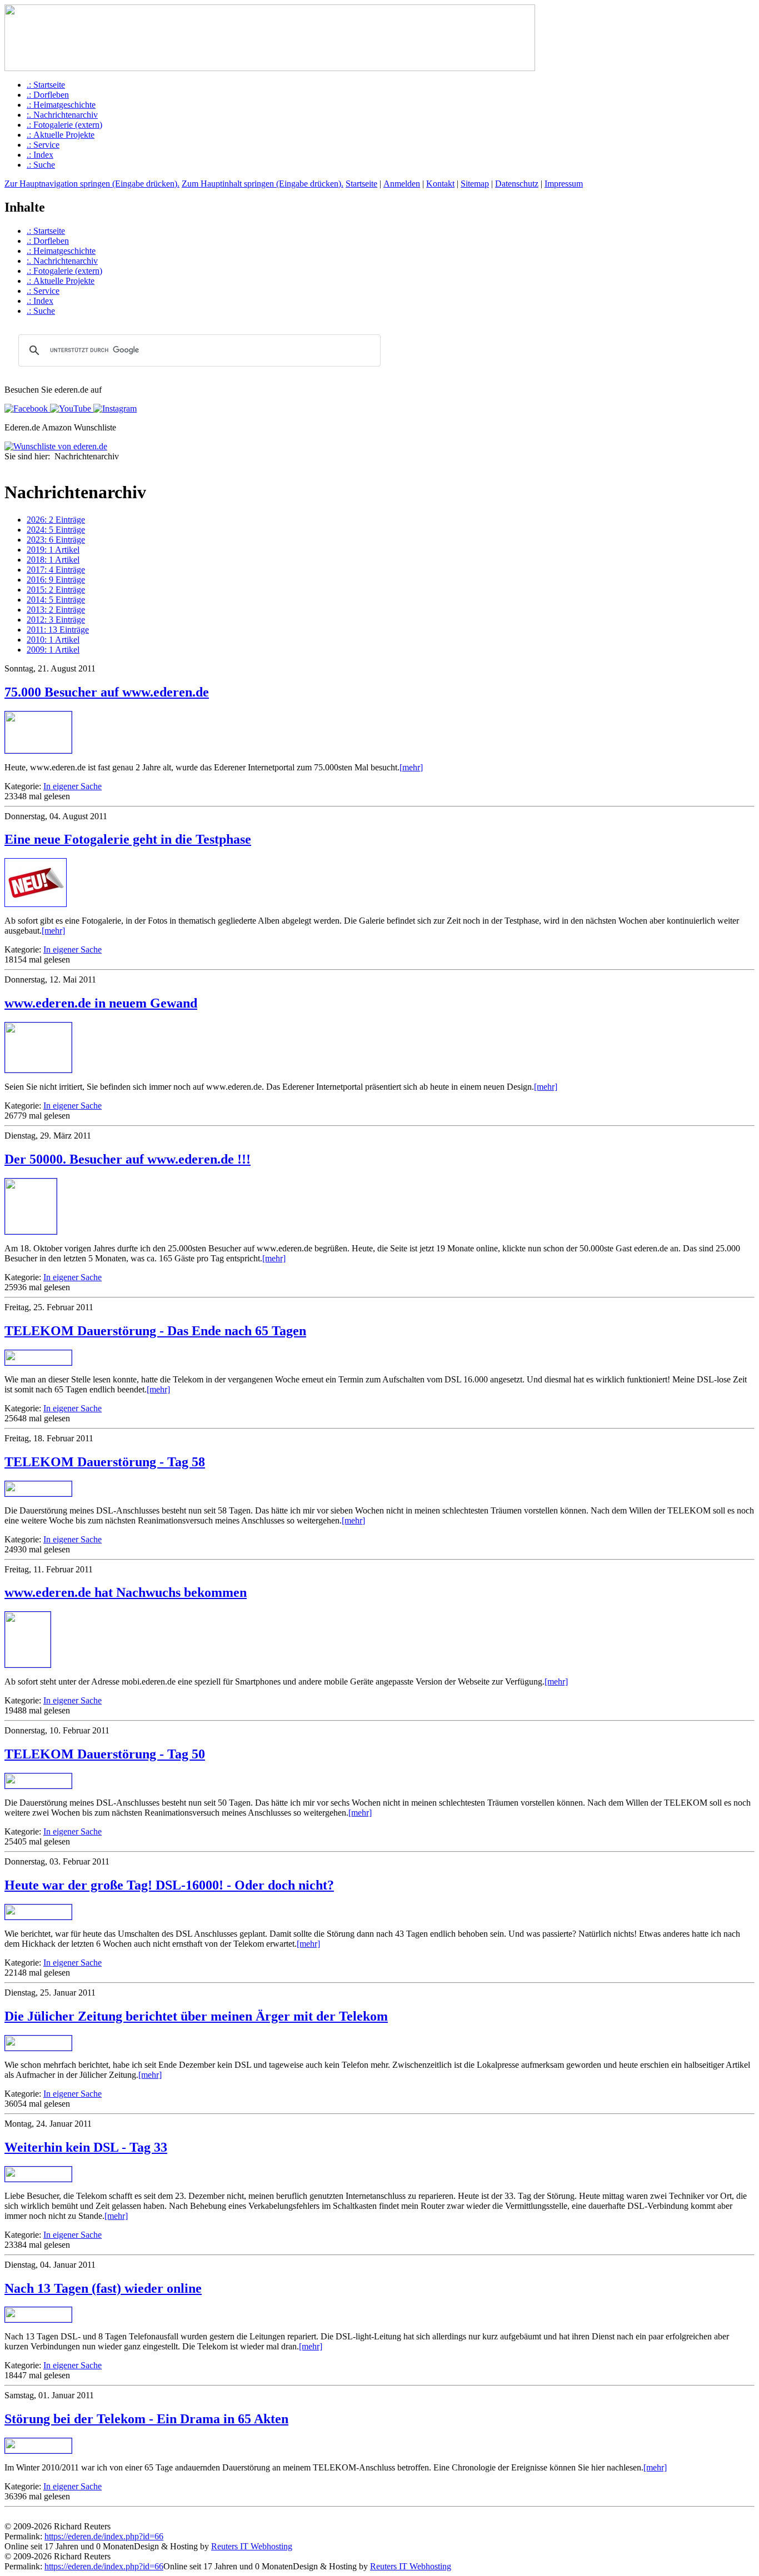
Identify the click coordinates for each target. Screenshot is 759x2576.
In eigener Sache (73, 786)
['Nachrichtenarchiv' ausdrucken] (9, 467)
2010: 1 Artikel (53, 640)
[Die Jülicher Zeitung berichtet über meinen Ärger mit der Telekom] (38, 2048)
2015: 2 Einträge (56, 590)
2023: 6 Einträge (56, 540)
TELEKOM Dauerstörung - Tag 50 (105, 1754)
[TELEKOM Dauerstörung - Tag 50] (38, 1785)
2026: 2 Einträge (56, 520)
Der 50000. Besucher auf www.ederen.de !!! (128, 1159)
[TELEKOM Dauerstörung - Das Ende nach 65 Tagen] (38, 1362)
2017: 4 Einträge (56, 570)
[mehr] (411, 767)
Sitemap (475, 184)
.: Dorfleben (48, 95)
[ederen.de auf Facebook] (26, 409)
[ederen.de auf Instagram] (114, 409)
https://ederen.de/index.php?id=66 (104, 2536)
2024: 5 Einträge (56, 530)
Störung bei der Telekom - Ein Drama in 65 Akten (146, 2419)
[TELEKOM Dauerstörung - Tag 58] (38, 1493)
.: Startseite (46, 85)
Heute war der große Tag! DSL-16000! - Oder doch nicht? (169, 1885)
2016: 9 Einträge (56, 580)
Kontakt (440, 184)
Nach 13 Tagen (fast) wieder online (103, 2288)
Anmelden (402, 184)
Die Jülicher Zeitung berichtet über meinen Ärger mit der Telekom (196, 2016)
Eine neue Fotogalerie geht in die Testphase (128, 839)
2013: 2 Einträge (56, 610)
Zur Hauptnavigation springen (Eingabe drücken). (92, 184)
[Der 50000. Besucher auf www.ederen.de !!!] (31, 1231)
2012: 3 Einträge (56, 620)
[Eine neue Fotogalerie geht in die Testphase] (36, 904)
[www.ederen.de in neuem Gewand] (38, 1069)
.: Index (40, 155)
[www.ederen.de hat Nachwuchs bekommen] (28, 1664)
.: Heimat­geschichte (61, 105)
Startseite (361, 184)
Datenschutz (517, 184)
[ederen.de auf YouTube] (69, 409)
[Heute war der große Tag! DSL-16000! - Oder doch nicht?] (38, 1916)
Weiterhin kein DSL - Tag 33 (86, 2147)
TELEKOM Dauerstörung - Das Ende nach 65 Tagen (155, 1331)
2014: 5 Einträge (56, 600)
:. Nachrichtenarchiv (62, 115)
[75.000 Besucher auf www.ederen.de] (38, 750)
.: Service (43, 145)
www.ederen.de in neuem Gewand (101, 1003)
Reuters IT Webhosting (252, 2546)
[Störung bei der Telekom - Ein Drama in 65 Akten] (38, 2450)
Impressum (564, 184)
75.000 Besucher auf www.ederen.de (107, 692)
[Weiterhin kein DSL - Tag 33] (38, 2179)
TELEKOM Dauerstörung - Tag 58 (105, 1462)
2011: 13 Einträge (58, 630)
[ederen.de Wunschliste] (56, 446)
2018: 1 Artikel (53, 560)
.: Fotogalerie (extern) (64, 125)
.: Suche (41, 165)
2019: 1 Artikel (53, 550)
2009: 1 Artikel (53, 650)
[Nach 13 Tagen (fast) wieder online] (38, 2319)
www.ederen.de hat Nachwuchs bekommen (126, 1592)
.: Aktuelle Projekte (61, 135)
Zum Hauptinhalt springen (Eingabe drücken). (263, 184)
